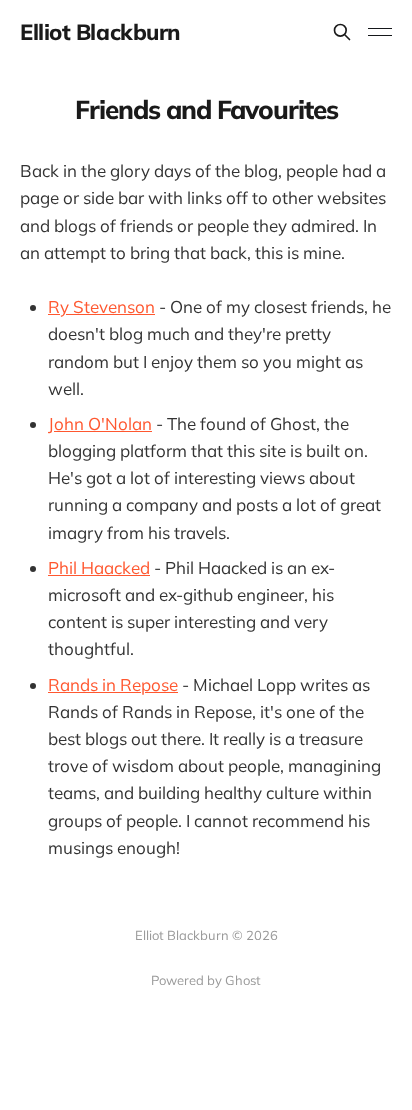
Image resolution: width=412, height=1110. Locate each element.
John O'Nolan (100, 423)
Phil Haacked (99, 567)
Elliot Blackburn (100, 32)
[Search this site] (342, 32)
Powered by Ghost (206, 980)
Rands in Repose (113, 684)
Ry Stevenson (101, 306)
